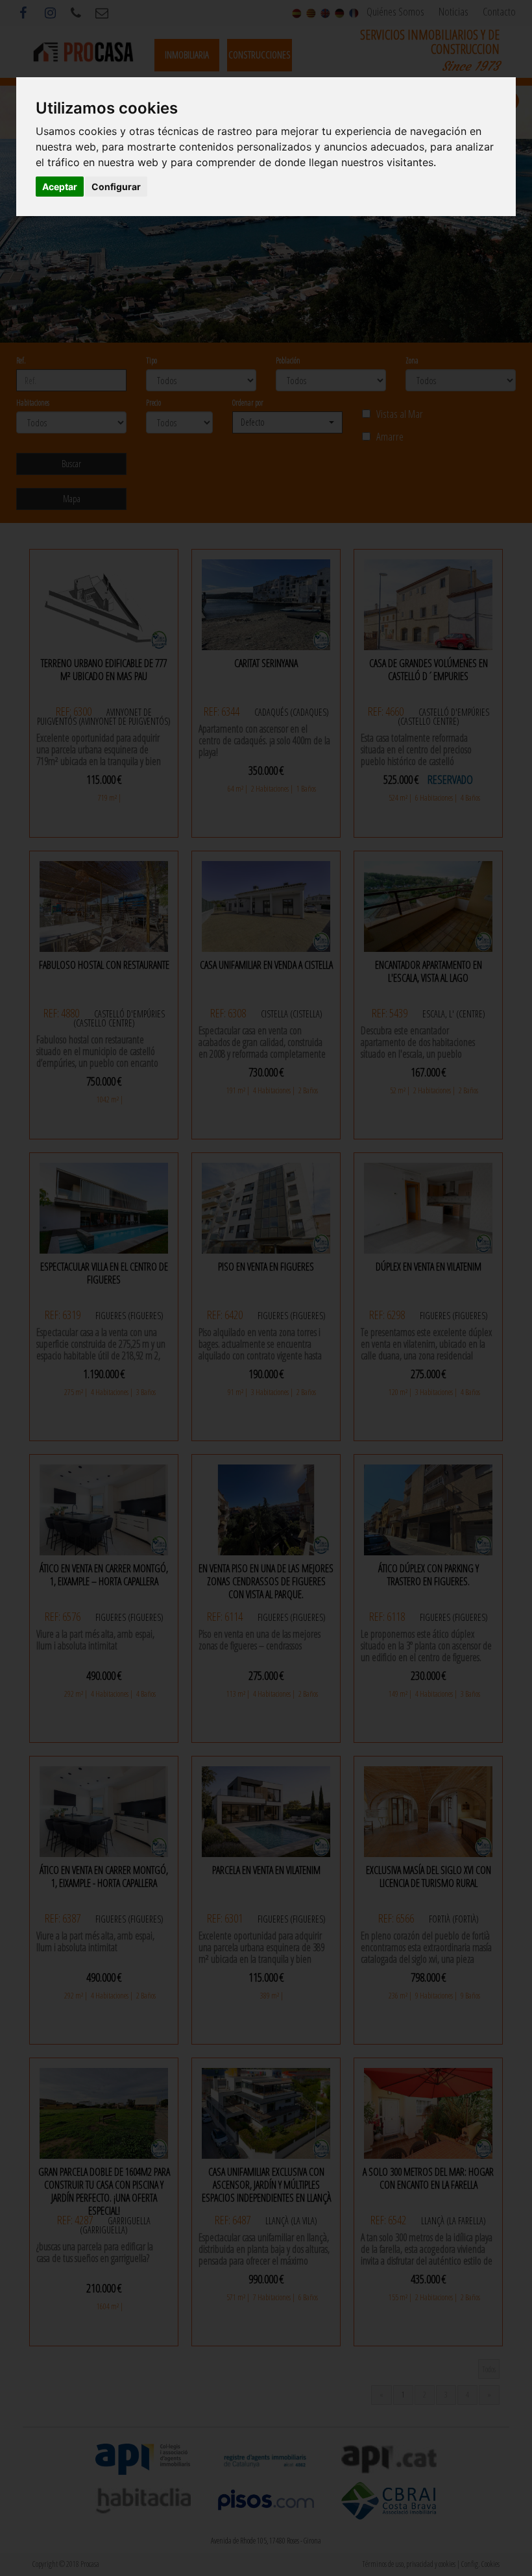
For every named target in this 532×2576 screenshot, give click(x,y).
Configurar (116, 187)
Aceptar (60, 187)
